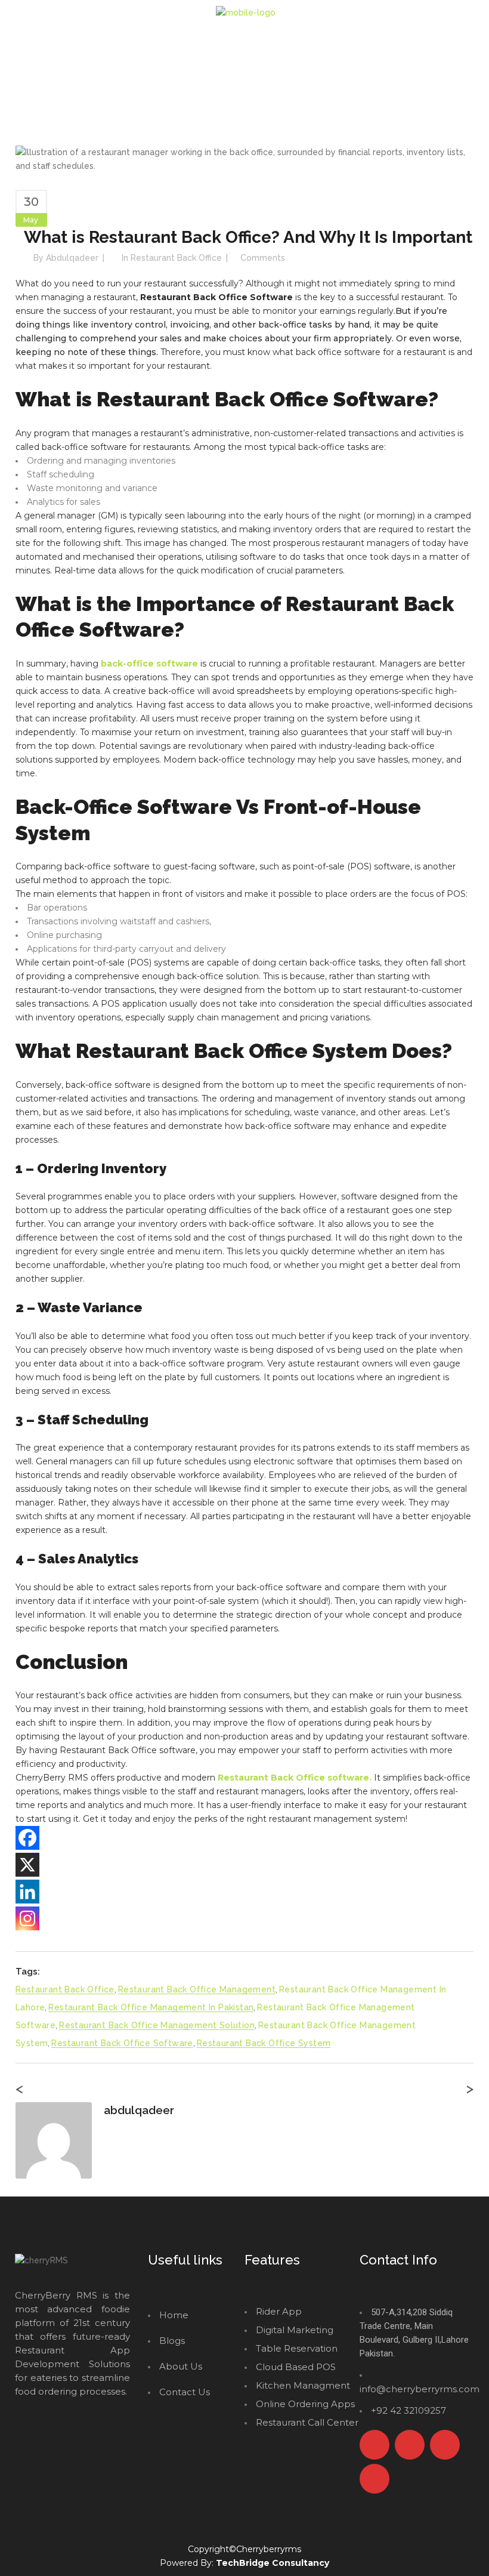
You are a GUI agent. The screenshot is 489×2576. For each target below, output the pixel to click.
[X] (27, 1865)
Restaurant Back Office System (264, 2043)
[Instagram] (27, 1918)
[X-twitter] (410, 2445)
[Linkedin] (27, 1892)
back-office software (149, 664)
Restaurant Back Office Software (122, 2043)
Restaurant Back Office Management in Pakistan (151, 2007)
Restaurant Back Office (176, 258)
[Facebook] (27, 1838)
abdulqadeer (72, 258)
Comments (263, 258)
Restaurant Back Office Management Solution (157, 2025)
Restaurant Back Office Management (197, 1989)
